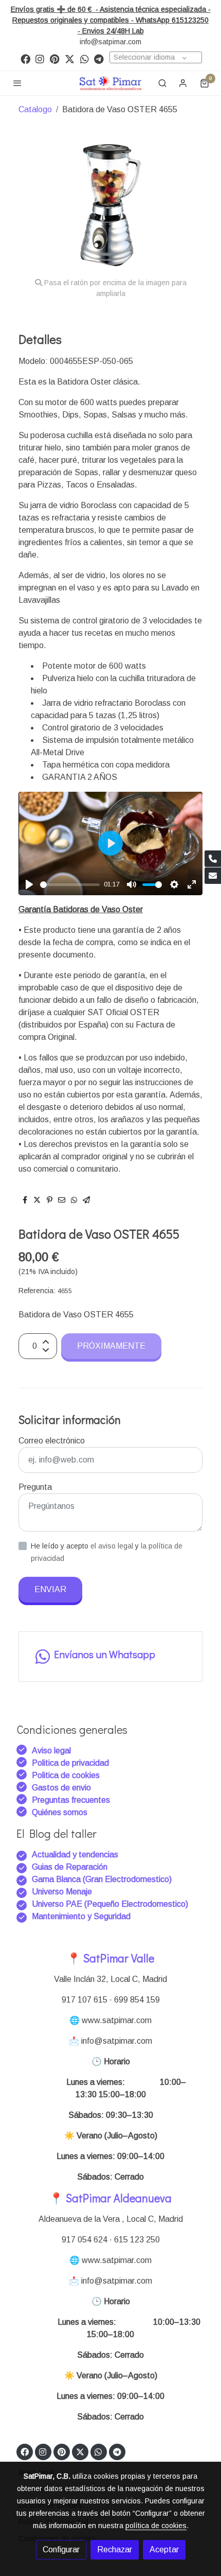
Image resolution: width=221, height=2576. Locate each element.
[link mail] (213, 876)
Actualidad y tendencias (75, 1855)
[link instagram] (40, 58)
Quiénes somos (60, 1812)
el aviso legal (113, 1546)
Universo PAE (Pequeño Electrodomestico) (110, 1904)
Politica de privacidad (70, 1763)
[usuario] (183, 83)
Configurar (61, 2549)
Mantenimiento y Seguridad (81, 1916)
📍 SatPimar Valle (110, 1958)
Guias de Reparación (71, 1867)
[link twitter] (70, 58)
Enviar (50, 1589)
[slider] (70, 885)
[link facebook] (25, 58)
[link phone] (213, 859)
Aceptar (164, 2549)
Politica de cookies (66, 1775)
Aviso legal (51, 1751)
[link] (110, 83)
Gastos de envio (61, 1788)
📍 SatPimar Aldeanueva (110, 2198)
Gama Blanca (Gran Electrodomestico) (102, 1879)
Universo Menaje (62, 1892)
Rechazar (115, 2549)
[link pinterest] (55, 58)
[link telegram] (99, 58)
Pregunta (35, 1487)
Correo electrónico (52, 1441)
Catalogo (35, 109)
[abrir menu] (17, 83)
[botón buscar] (162, 83)
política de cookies (156, 2526)
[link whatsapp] (85, 58)
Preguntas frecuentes (71, 1800)
